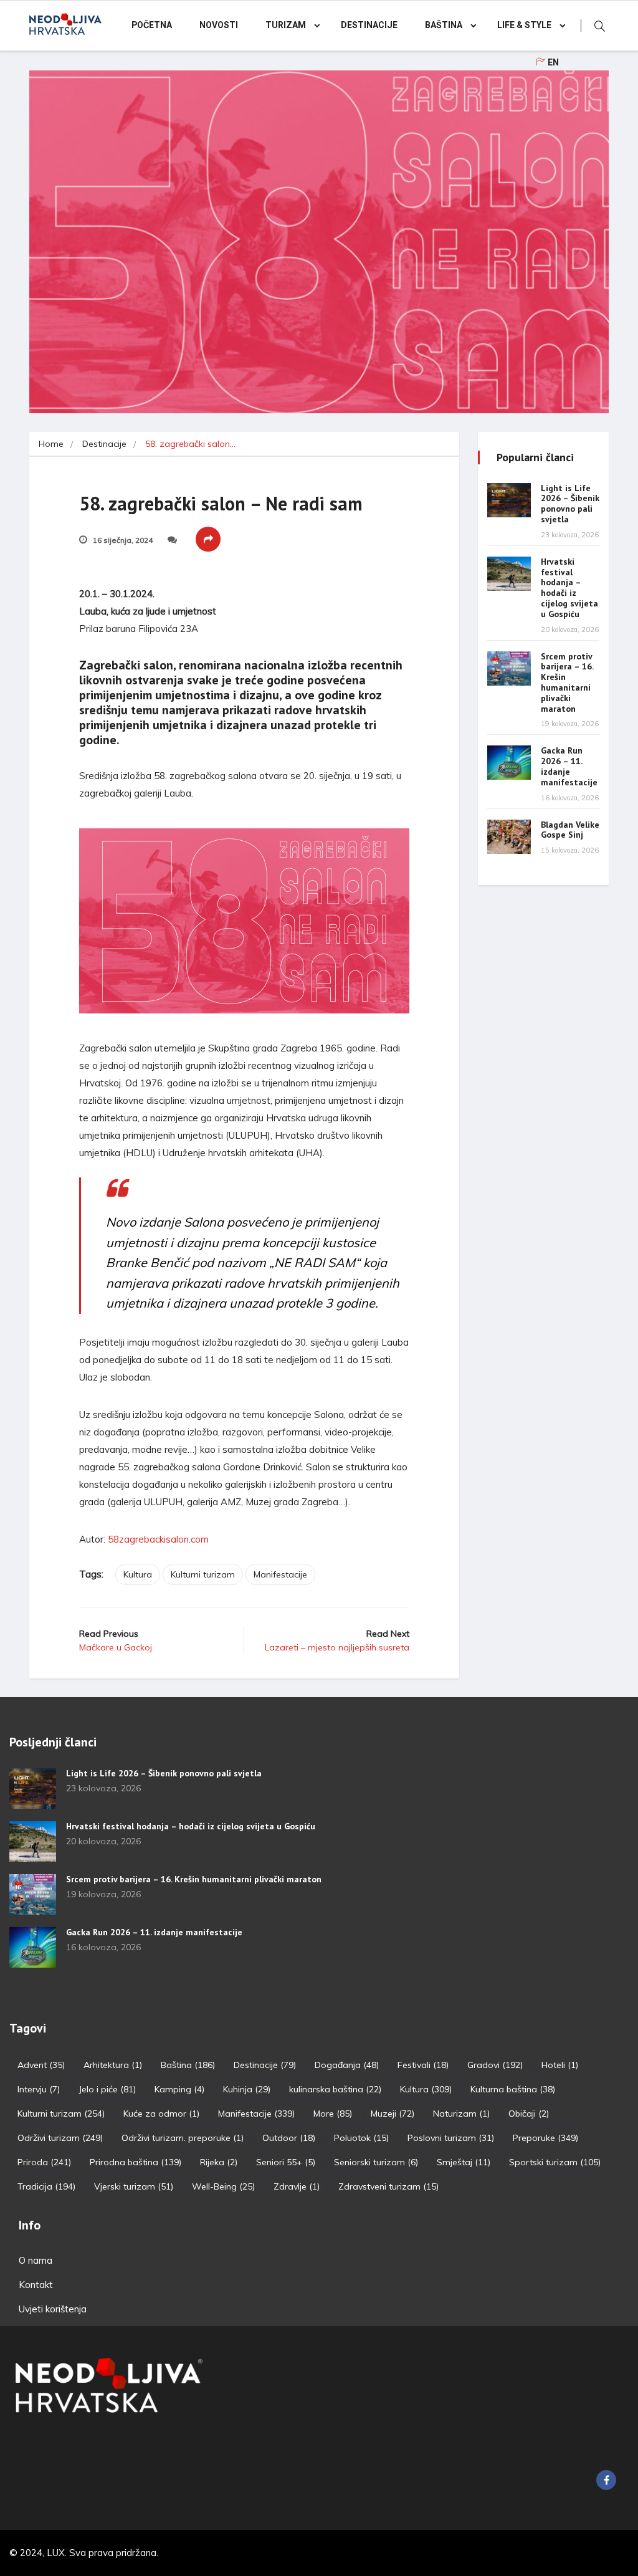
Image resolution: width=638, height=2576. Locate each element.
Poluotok (361, 2138)
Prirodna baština (136, 2162)
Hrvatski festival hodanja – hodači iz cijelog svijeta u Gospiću (569, 588)
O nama (36, 2260)
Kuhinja (247, 2089)
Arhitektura (113, 2065)
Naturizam (461, 2114)
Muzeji (393, 2114)
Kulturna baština (513, 2089)
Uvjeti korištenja (53, 2309)
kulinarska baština (335, 2089)
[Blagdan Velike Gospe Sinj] (509, 837)
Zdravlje (297, 2186)
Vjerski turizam (134, 2186)
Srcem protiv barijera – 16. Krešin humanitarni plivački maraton (567, 682)
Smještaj (464, 2162)
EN (553, 63)
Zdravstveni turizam (388, 2186)
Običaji (529, 2114)
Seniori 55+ (286, 2162)
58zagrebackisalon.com (158, 1539)
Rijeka (219, 2162)
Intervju (39, 2089)
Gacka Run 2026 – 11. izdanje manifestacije (569, 766)
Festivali (423, 2065)
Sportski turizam (555, 2162)
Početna (152, 25)
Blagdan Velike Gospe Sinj (570, 830)
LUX (56, 2553)
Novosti (219, 25)
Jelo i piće (107, 2089)
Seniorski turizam (376, 2162)
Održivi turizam (60, 2138)
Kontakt (36, 2285)
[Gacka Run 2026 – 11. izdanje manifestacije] (509, 763)
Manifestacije (280, 1574)
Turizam (286, 25)
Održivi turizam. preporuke (183, 2138)
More (333, 2114)
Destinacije (369, 25)
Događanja (347, 2065)
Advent (41, 2065)
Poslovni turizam (451, 2138)
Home (51, 444)
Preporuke (545, 2138)
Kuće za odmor (161, 2114)
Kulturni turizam (203, 1574)
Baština (444, 25)
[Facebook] (606, 2480)
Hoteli (560, 2065)
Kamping (179, 2089)
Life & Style (524, 25)
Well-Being (223, 2186)
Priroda (44, 2162)
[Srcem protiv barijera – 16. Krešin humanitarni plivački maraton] (509, 668)
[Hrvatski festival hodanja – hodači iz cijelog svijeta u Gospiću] (509, 574)
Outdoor (289, 2138)
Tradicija (46, 2186)
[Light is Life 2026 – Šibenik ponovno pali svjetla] (509, 500)
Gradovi (495, 2065)
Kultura (138, 1574)
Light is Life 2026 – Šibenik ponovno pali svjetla (570, 504)
